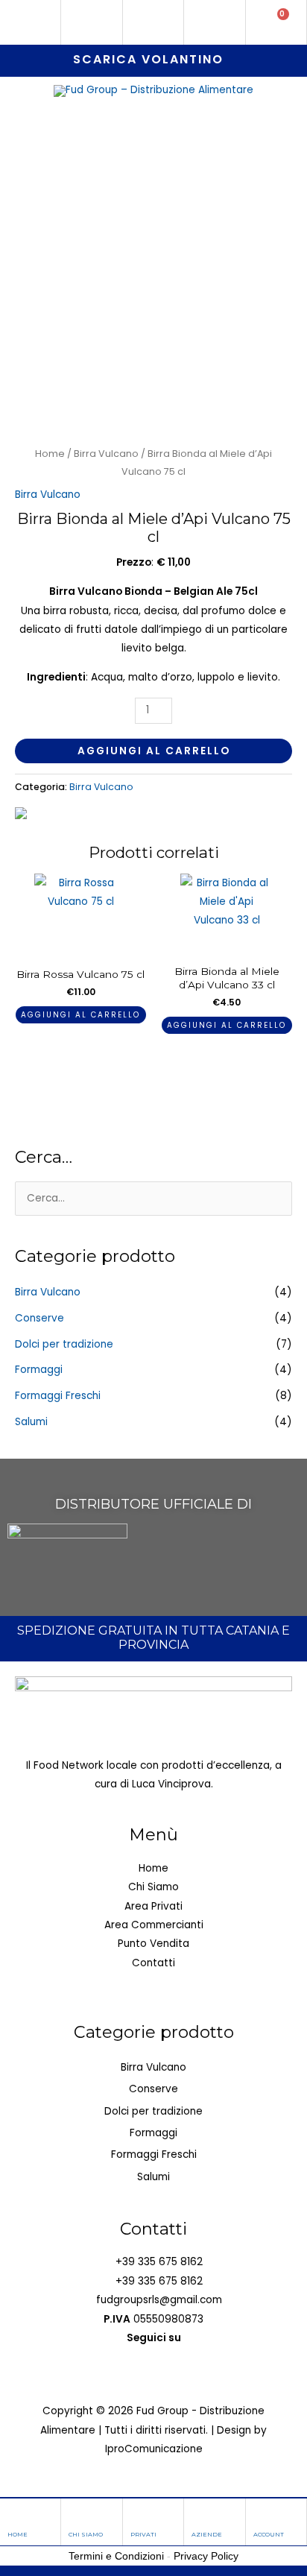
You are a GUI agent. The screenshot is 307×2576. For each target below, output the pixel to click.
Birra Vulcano (106, 454)
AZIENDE (207, 2534)
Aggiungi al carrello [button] (80, 1015)
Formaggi (39, 1370)
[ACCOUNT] (262, 2515)
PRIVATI (143, 2534)
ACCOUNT (269, 2534)
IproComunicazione (154, 2449)
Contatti (153, 1963)
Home (50, 454)
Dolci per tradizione (64, 1344)
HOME (18, 2534)
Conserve (39, 1318)
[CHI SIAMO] (77, 2515)
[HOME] (16, 2515)
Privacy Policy (206, 2556)
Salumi (31, 1422)
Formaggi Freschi (58, 1396)
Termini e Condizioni (116, 2556)
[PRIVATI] (139, 2515)
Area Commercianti (154, 1925)
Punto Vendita (153, 1944)
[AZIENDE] (200, 2515)
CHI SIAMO (86, 2534)
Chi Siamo (153, 1887)
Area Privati (153, 1906)
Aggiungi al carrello (154, 751)
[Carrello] (276, 22)
